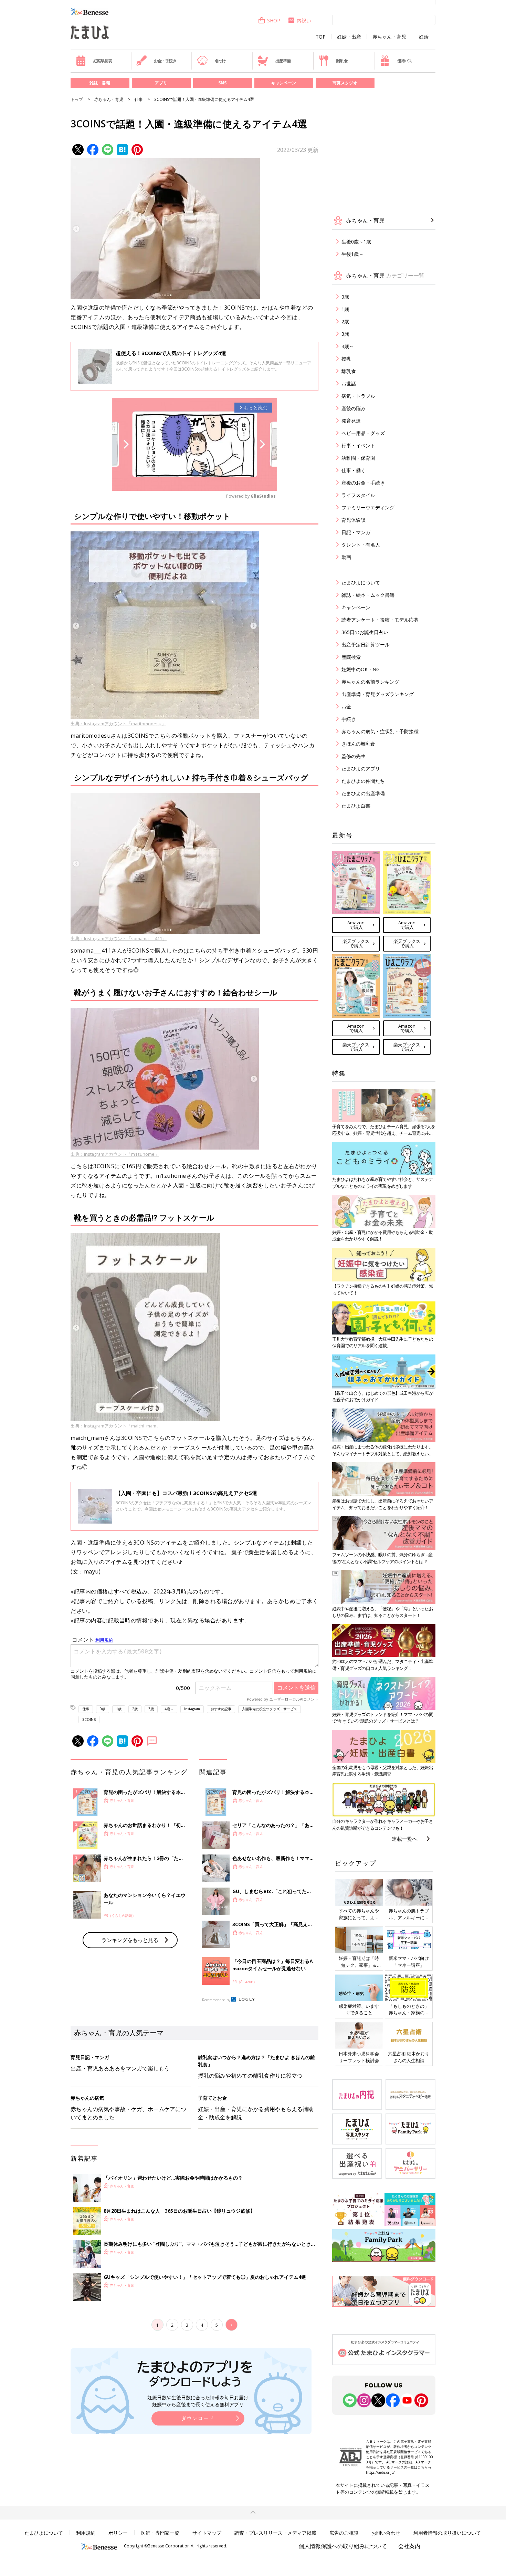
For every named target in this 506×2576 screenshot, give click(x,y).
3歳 (151, 1709)
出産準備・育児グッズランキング (378, 694)
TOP (321, 37)
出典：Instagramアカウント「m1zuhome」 (115, 1154)
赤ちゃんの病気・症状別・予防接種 (380, 731)
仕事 (139, 99)
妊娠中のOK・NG (361, 669)
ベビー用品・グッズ (363, 433)
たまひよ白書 (356, 806)
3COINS (235, 308)
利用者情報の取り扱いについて (447, 2533)
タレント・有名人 (361, 545)
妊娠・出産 (349, 37)
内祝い (304, 20)
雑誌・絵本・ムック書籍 (368, 595)
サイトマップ (207, 2533)
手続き (349, 719)
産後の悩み (354, 408)
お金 (346, 707)
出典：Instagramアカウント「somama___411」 (119, 938)
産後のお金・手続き (363, 483)
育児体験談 (354, 520)
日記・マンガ (356, 532)
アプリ (161, 83)
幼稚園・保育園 (358, 458)
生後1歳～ (352, 254)
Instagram (192, 1709)
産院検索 (351, 657)
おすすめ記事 (221, 1709)
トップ (77, 99)
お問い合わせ (386, 2533)
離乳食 (342, 61)
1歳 (119, 1709)
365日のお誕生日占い (365, 632)
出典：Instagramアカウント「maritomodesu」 (118, 724)
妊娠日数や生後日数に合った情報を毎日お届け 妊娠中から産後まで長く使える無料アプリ (198, 2401)
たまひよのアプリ (361, 768)
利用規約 (86, 2533)
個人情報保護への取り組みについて (343, 2546)
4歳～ (169, 1709)
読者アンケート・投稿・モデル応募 (380, 620)
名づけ (220, 61)
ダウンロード (198, 2418)
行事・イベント (358, 445)
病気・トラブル (358, 396)
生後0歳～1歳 (356, 242)
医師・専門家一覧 (160, 2533)
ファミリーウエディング (368, 507)
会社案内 (409, 2546)
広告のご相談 (344, 2533)
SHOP (274, 20)
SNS (222, 83)
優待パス (405, 61)
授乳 (346, 359)
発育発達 (351, 421)
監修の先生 (354, 756)
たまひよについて (361, 583)
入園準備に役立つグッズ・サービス (270, 1709)
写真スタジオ (345, 83)
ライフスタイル (358, 495)
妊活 (424, 37)
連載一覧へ (405, 1839)
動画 (346, 557)
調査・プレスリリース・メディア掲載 (275, 2533)
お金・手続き (165, 61)
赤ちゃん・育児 (389, 37)
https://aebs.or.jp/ (380, 2472)
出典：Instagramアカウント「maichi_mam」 (116, 1426)
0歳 (103, 1709)
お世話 (349, 383)
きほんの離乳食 (358, 744)
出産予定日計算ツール (366, 645)
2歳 (135, 1709)
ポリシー (118, 2533)
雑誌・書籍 (100, 83)
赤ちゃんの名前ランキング (370, 682)
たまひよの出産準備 (363, 793)
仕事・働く (354, 470)
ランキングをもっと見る (130, 1940)
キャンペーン (284, 83)
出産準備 (283, 61)
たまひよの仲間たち (363, 781)
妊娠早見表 (103, 61)
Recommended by (216, 2000)
